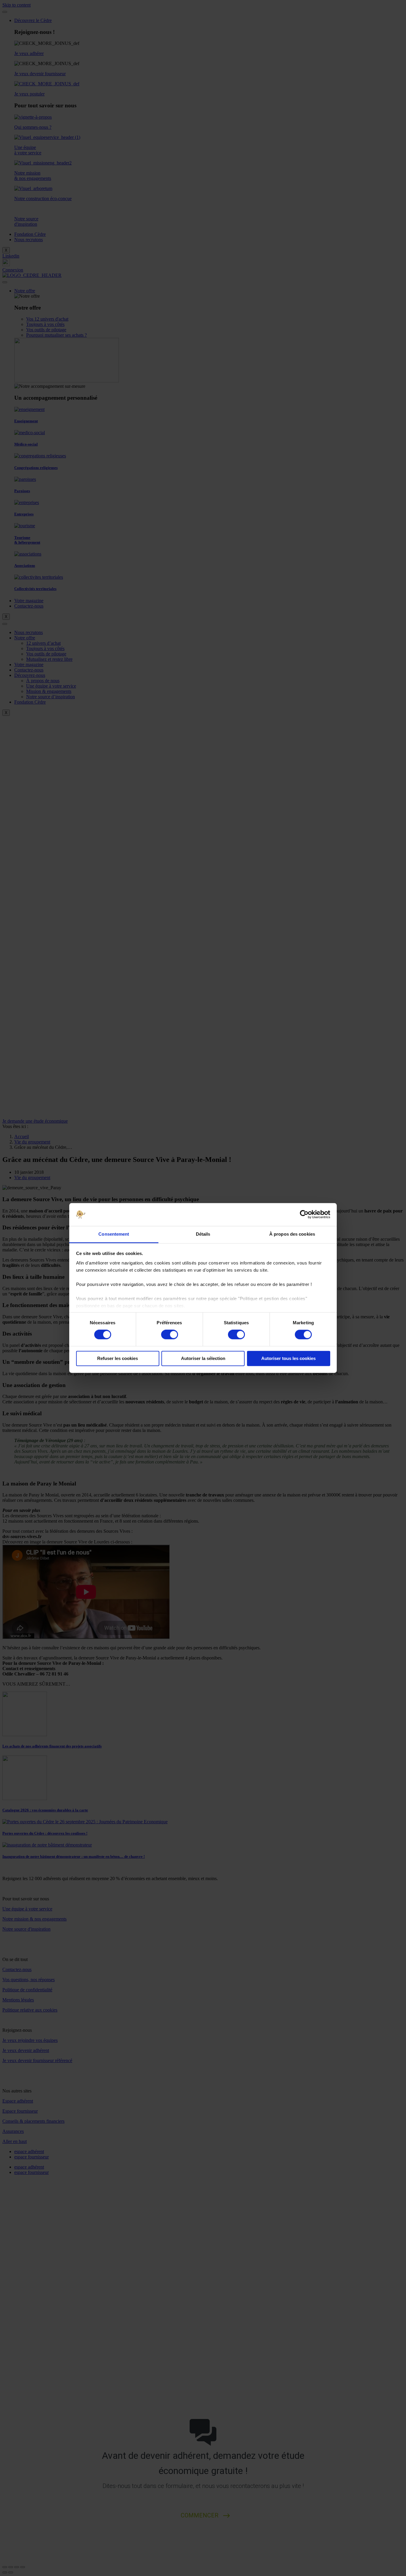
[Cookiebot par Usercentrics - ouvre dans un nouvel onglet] (304, 1215)
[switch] (170, 1335)
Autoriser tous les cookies (288, 1358)
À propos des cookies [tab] (292, 1234)
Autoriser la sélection (203, 1358)
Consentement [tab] (114, 1234)
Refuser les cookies (118, 1358)
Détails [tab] (203, 1234)
